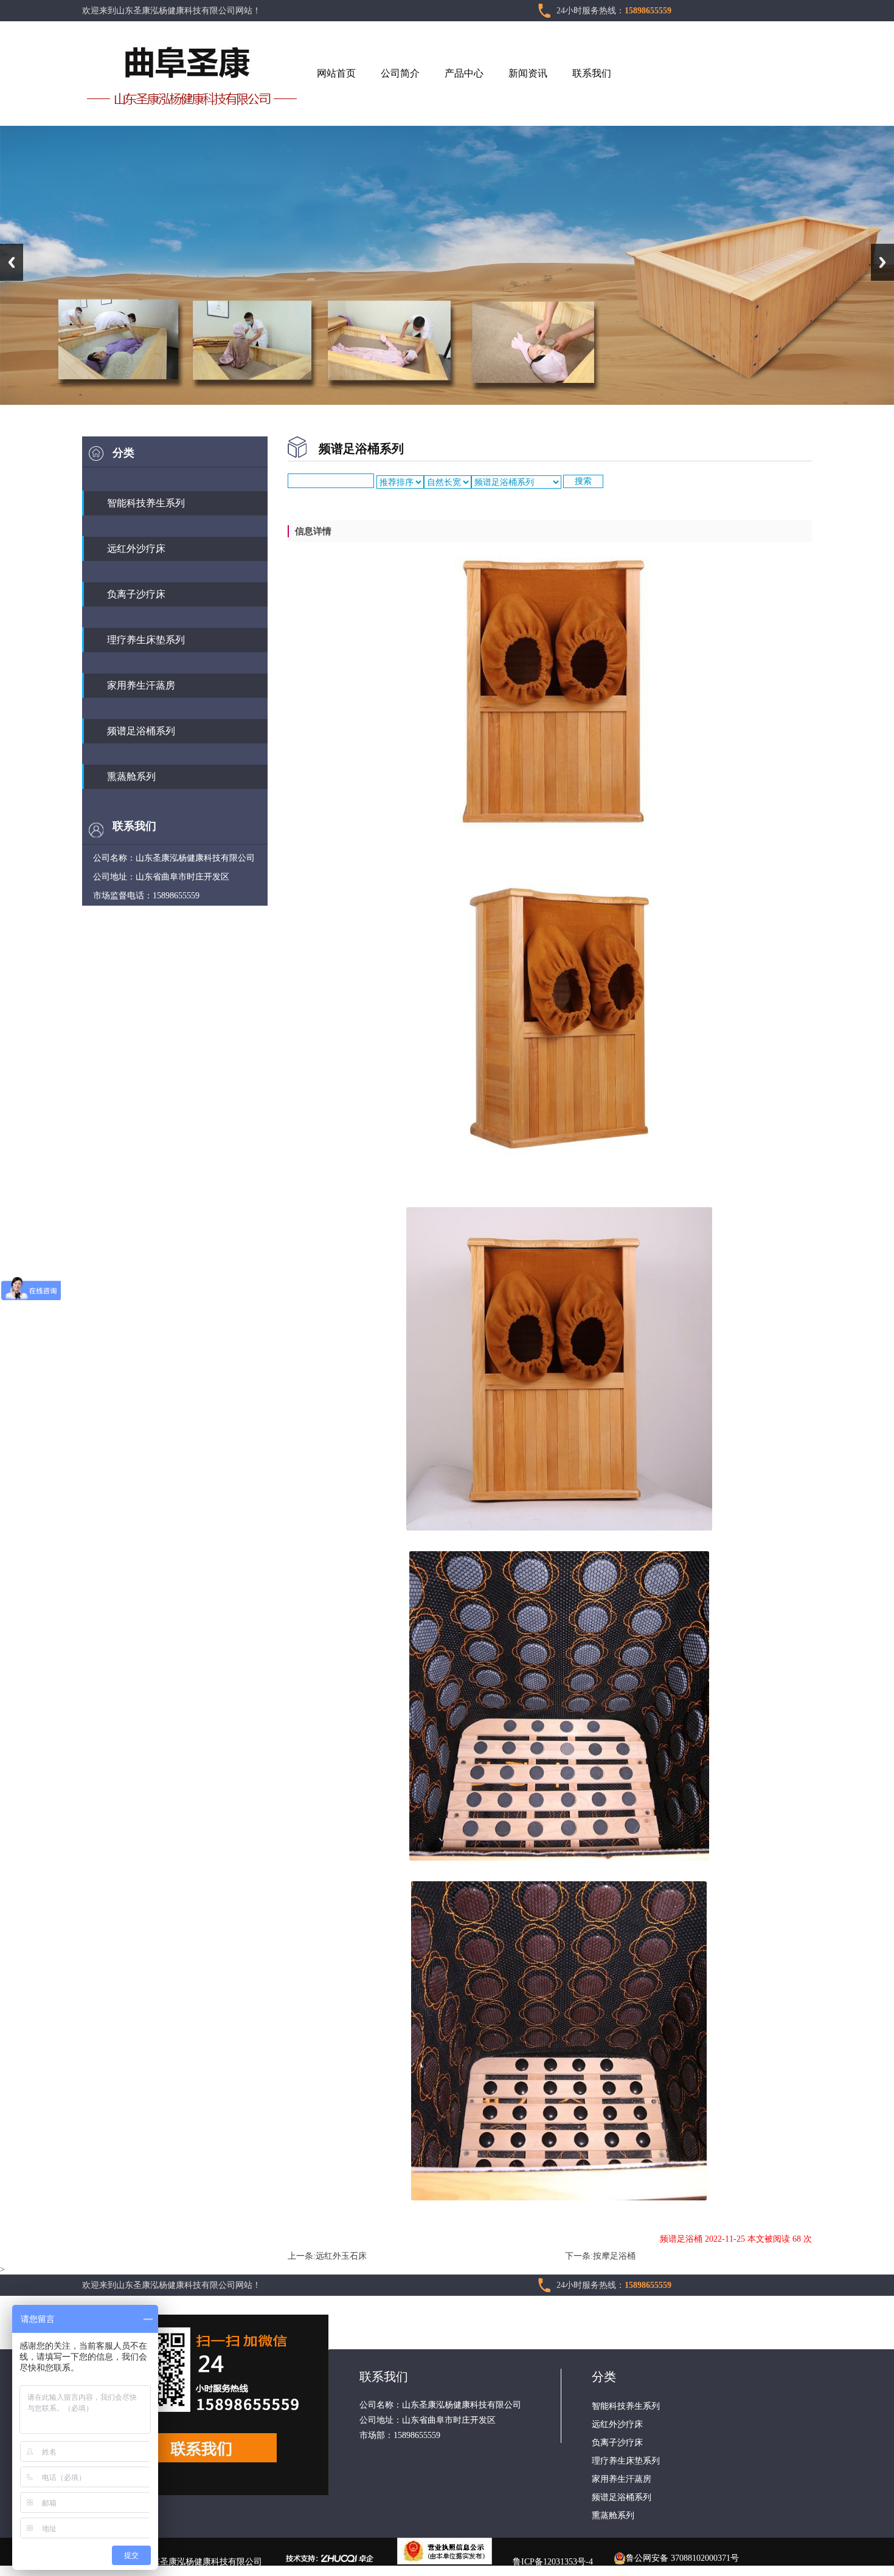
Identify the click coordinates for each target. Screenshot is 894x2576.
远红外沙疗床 (136, 549)
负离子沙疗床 (136, 594)
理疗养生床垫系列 (146, 640)
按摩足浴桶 (614, 2256)
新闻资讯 (528, 73)
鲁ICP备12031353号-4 (553, 2562)
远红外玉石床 (341, 2256)
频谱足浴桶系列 (141, 731)
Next (882, 262)
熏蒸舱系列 (131, 777)
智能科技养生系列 (146, 503)
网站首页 (336, 73)
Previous (12, 262)
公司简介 (400, 73)
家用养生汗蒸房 (141, 685)
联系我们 (592, 73)
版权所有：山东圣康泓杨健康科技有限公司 (181, 2562)
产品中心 (464, 73)
